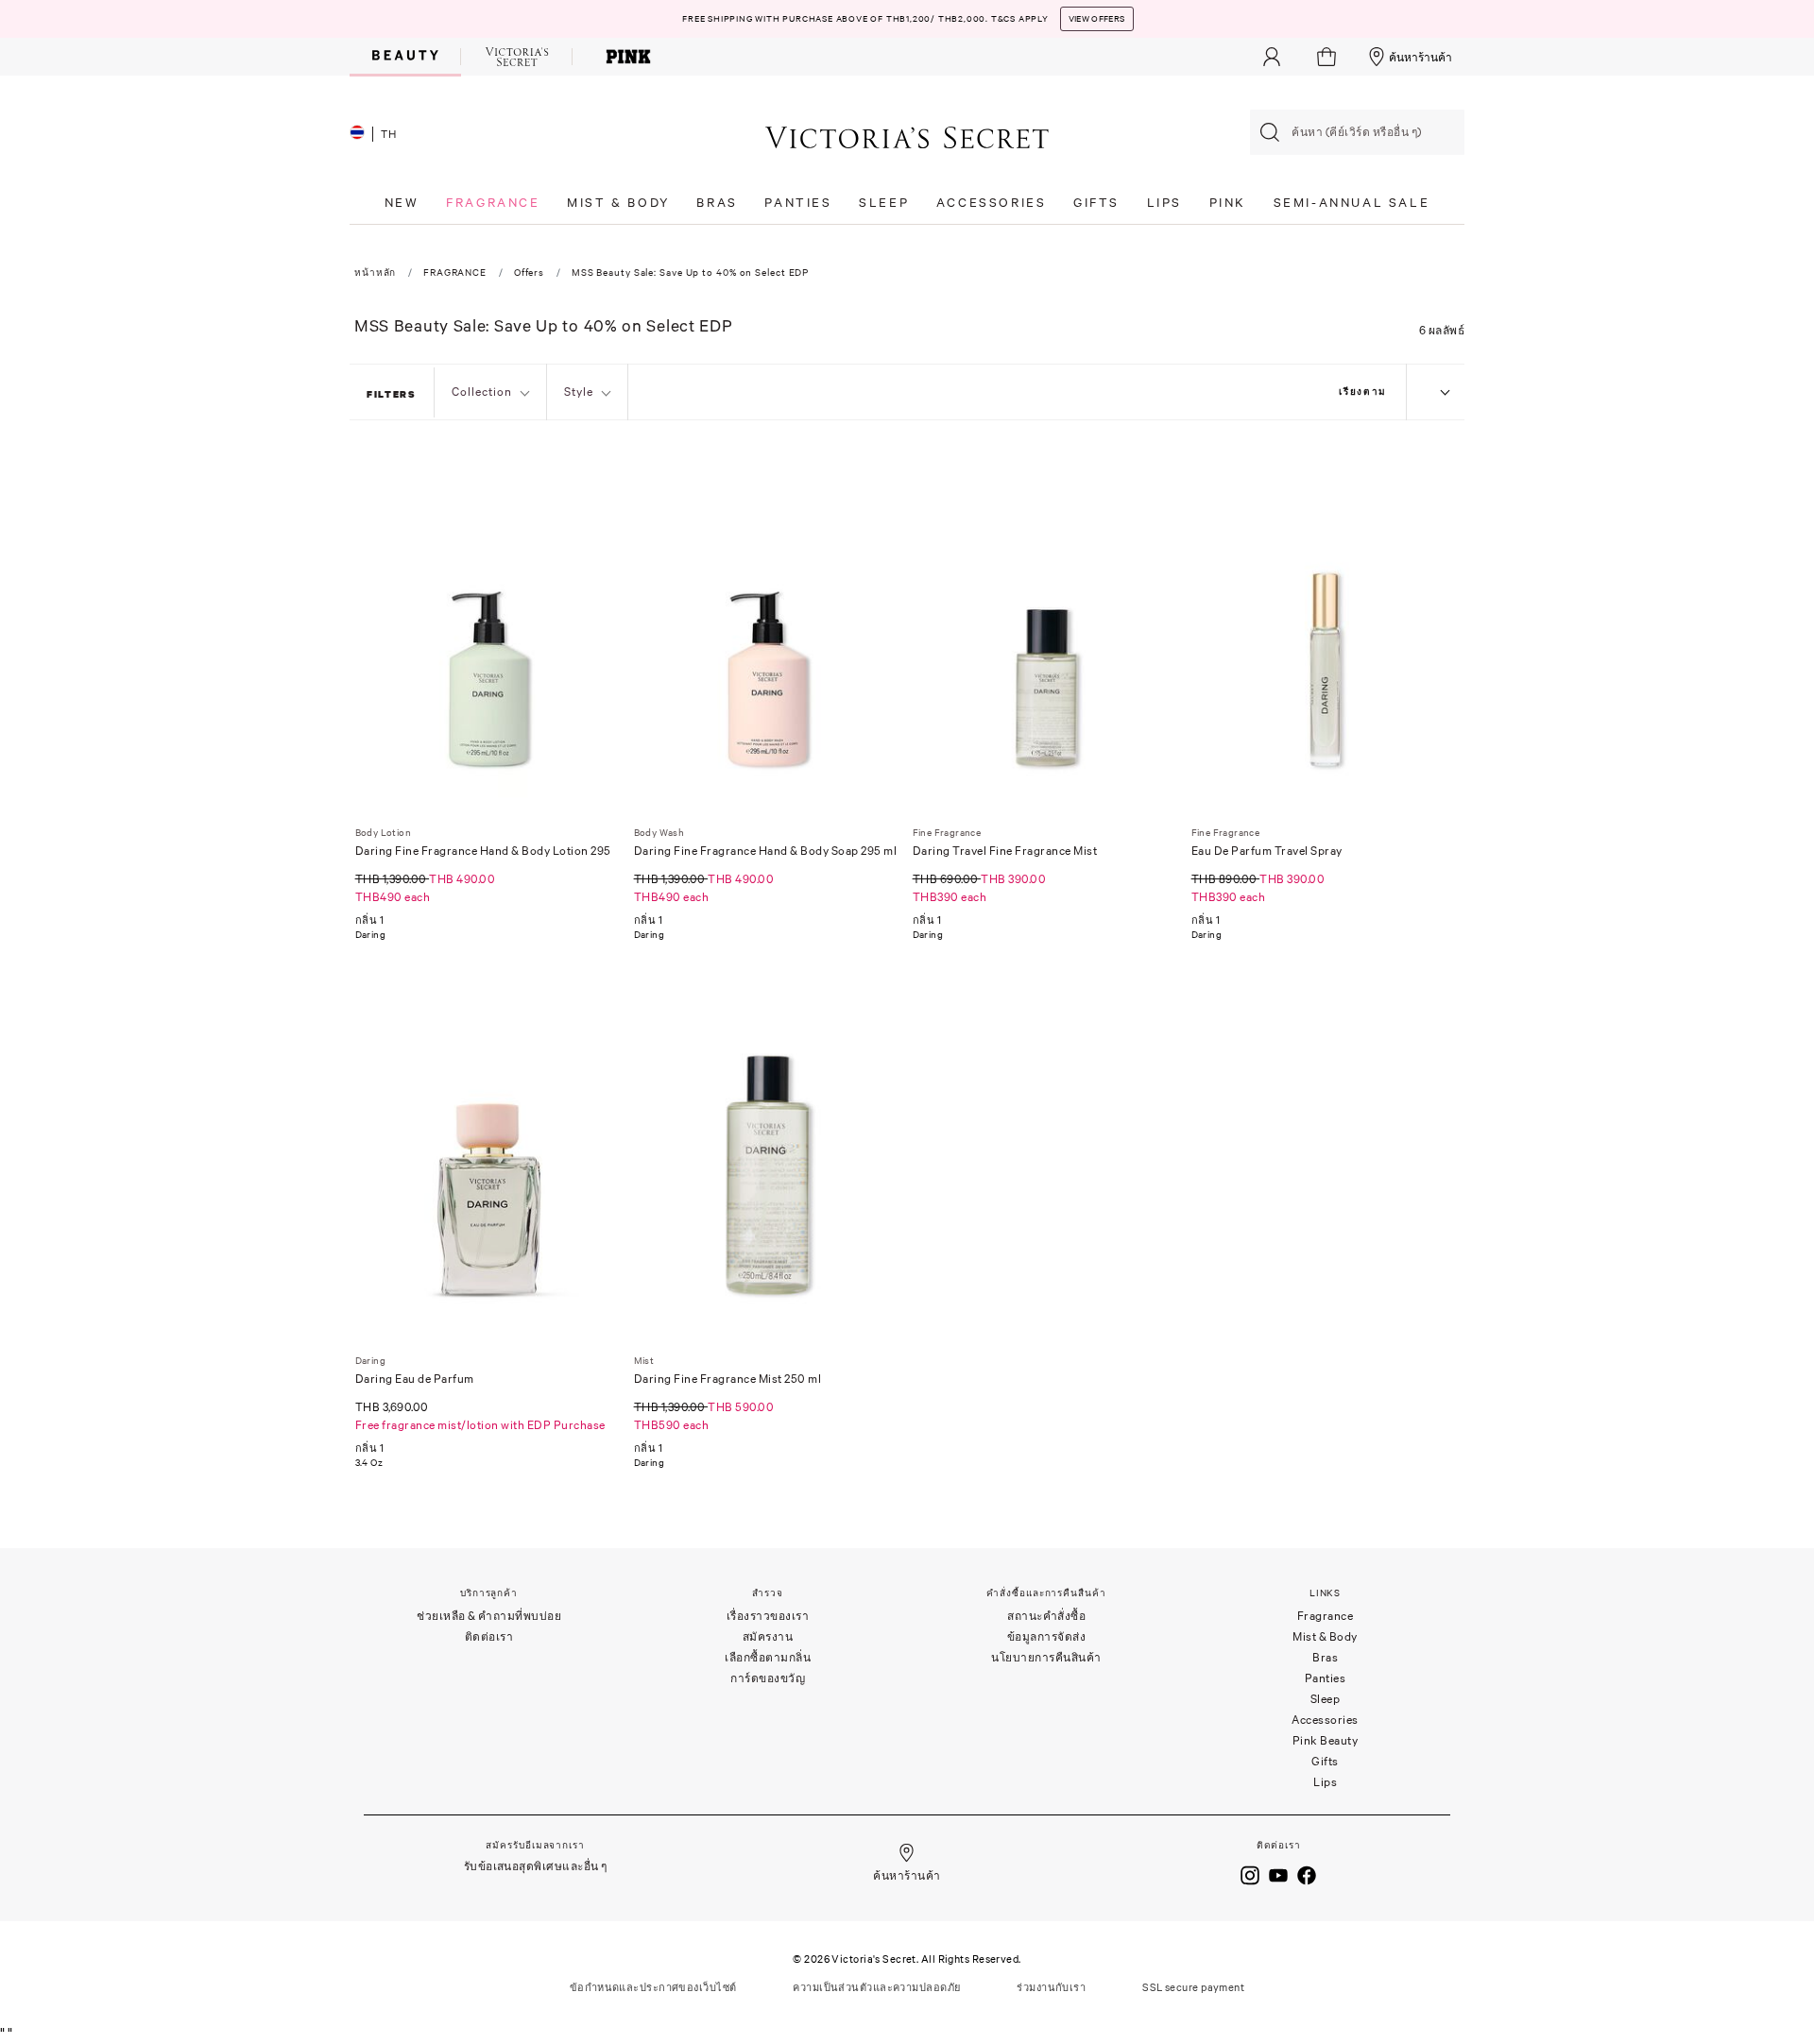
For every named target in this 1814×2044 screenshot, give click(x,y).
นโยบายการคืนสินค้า (1046, 1657)
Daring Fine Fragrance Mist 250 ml (728, 1379)
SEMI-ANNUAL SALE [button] (1352, 203)
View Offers (1097, 19)
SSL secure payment (1193, 1987)
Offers (529, 273)
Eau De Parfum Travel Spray (1267, 851)
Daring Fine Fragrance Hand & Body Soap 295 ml (766, 851)
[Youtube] (1278, 1873)
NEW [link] (402, 203)
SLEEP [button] (884, 203)
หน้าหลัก (375, 273)
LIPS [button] (1164, 203)
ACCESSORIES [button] (992, 203)
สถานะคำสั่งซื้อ (1046, 1616)
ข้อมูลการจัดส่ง (1047, 1636)
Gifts (1325, 1761)
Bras (1325, 1657)
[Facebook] (1307, 1873)
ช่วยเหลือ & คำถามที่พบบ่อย (489, 1616)
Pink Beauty (1326, 1740)
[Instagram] (1250, 1873)
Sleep (1326, 1699)
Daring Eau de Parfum (415, 1379)
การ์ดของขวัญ (768, 1678)
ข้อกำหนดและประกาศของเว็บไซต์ (653, 1987)
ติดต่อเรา (489, 1636)
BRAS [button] (717, 203)
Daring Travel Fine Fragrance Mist (1005, 851)
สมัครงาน (768, 1636)
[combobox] (1357, 132)
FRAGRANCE (455, 273)
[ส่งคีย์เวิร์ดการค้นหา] (1270, 132)
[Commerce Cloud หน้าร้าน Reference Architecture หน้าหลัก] (907, 136)
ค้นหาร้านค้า (1420, 57)
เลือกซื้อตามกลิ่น (768, 1657)
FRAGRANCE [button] (493, 203)
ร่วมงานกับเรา (1051, 1987)
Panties (1326, 1678)
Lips (1325, 1782)
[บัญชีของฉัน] (1272, 57)
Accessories (1325, 1720)
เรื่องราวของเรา (768, 1616)
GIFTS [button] (1096, 203)
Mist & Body (1325, 1636)
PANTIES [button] (798, 203)
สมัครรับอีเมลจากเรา (535, 1845)
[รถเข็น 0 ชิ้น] (1329, 57)
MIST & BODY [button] (618, 203)
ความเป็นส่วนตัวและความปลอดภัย (876, 1987)
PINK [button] (1228, 203)
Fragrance (1326, 1616)
